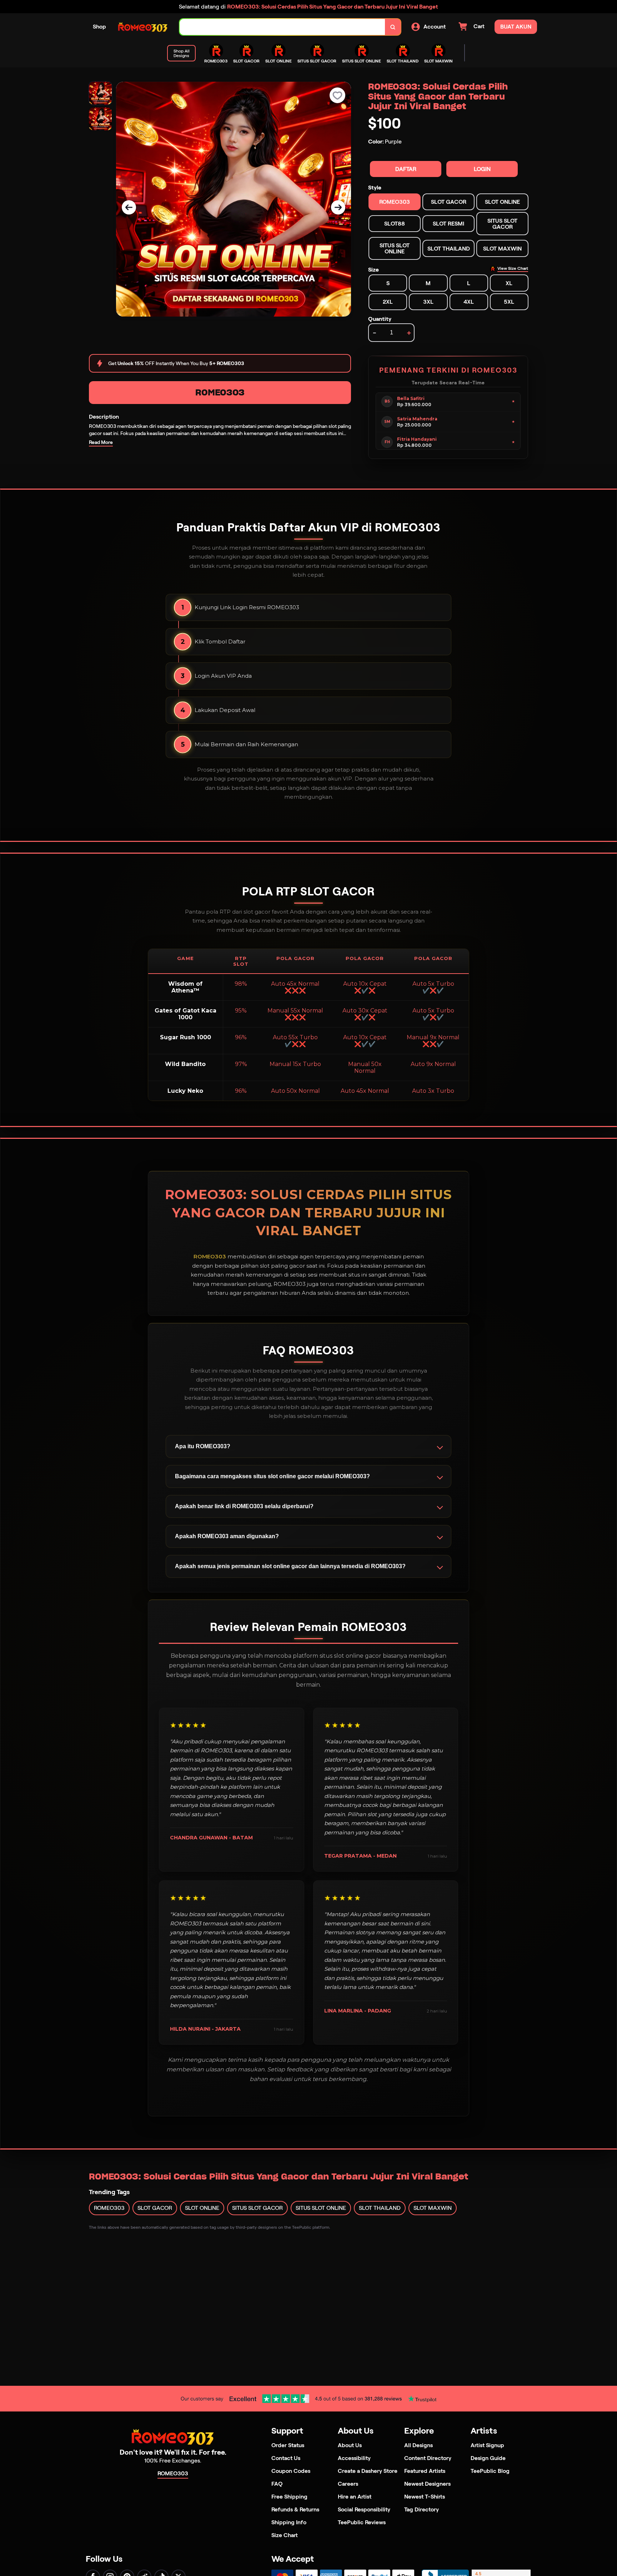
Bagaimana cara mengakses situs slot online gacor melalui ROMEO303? (272, 1476)
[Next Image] (338, 207)
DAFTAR (406, 169)
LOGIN (482, 169)
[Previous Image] (129, 207)
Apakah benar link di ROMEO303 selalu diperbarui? (244, 1506)
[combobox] (282, 27)
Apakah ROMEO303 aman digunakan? (227, 1536)
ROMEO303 (220, 392)
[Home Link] (143, 27)
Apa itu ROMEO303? (203, 1446)
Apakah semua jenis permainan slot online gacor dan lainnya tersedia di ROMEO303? (290, 1566)
